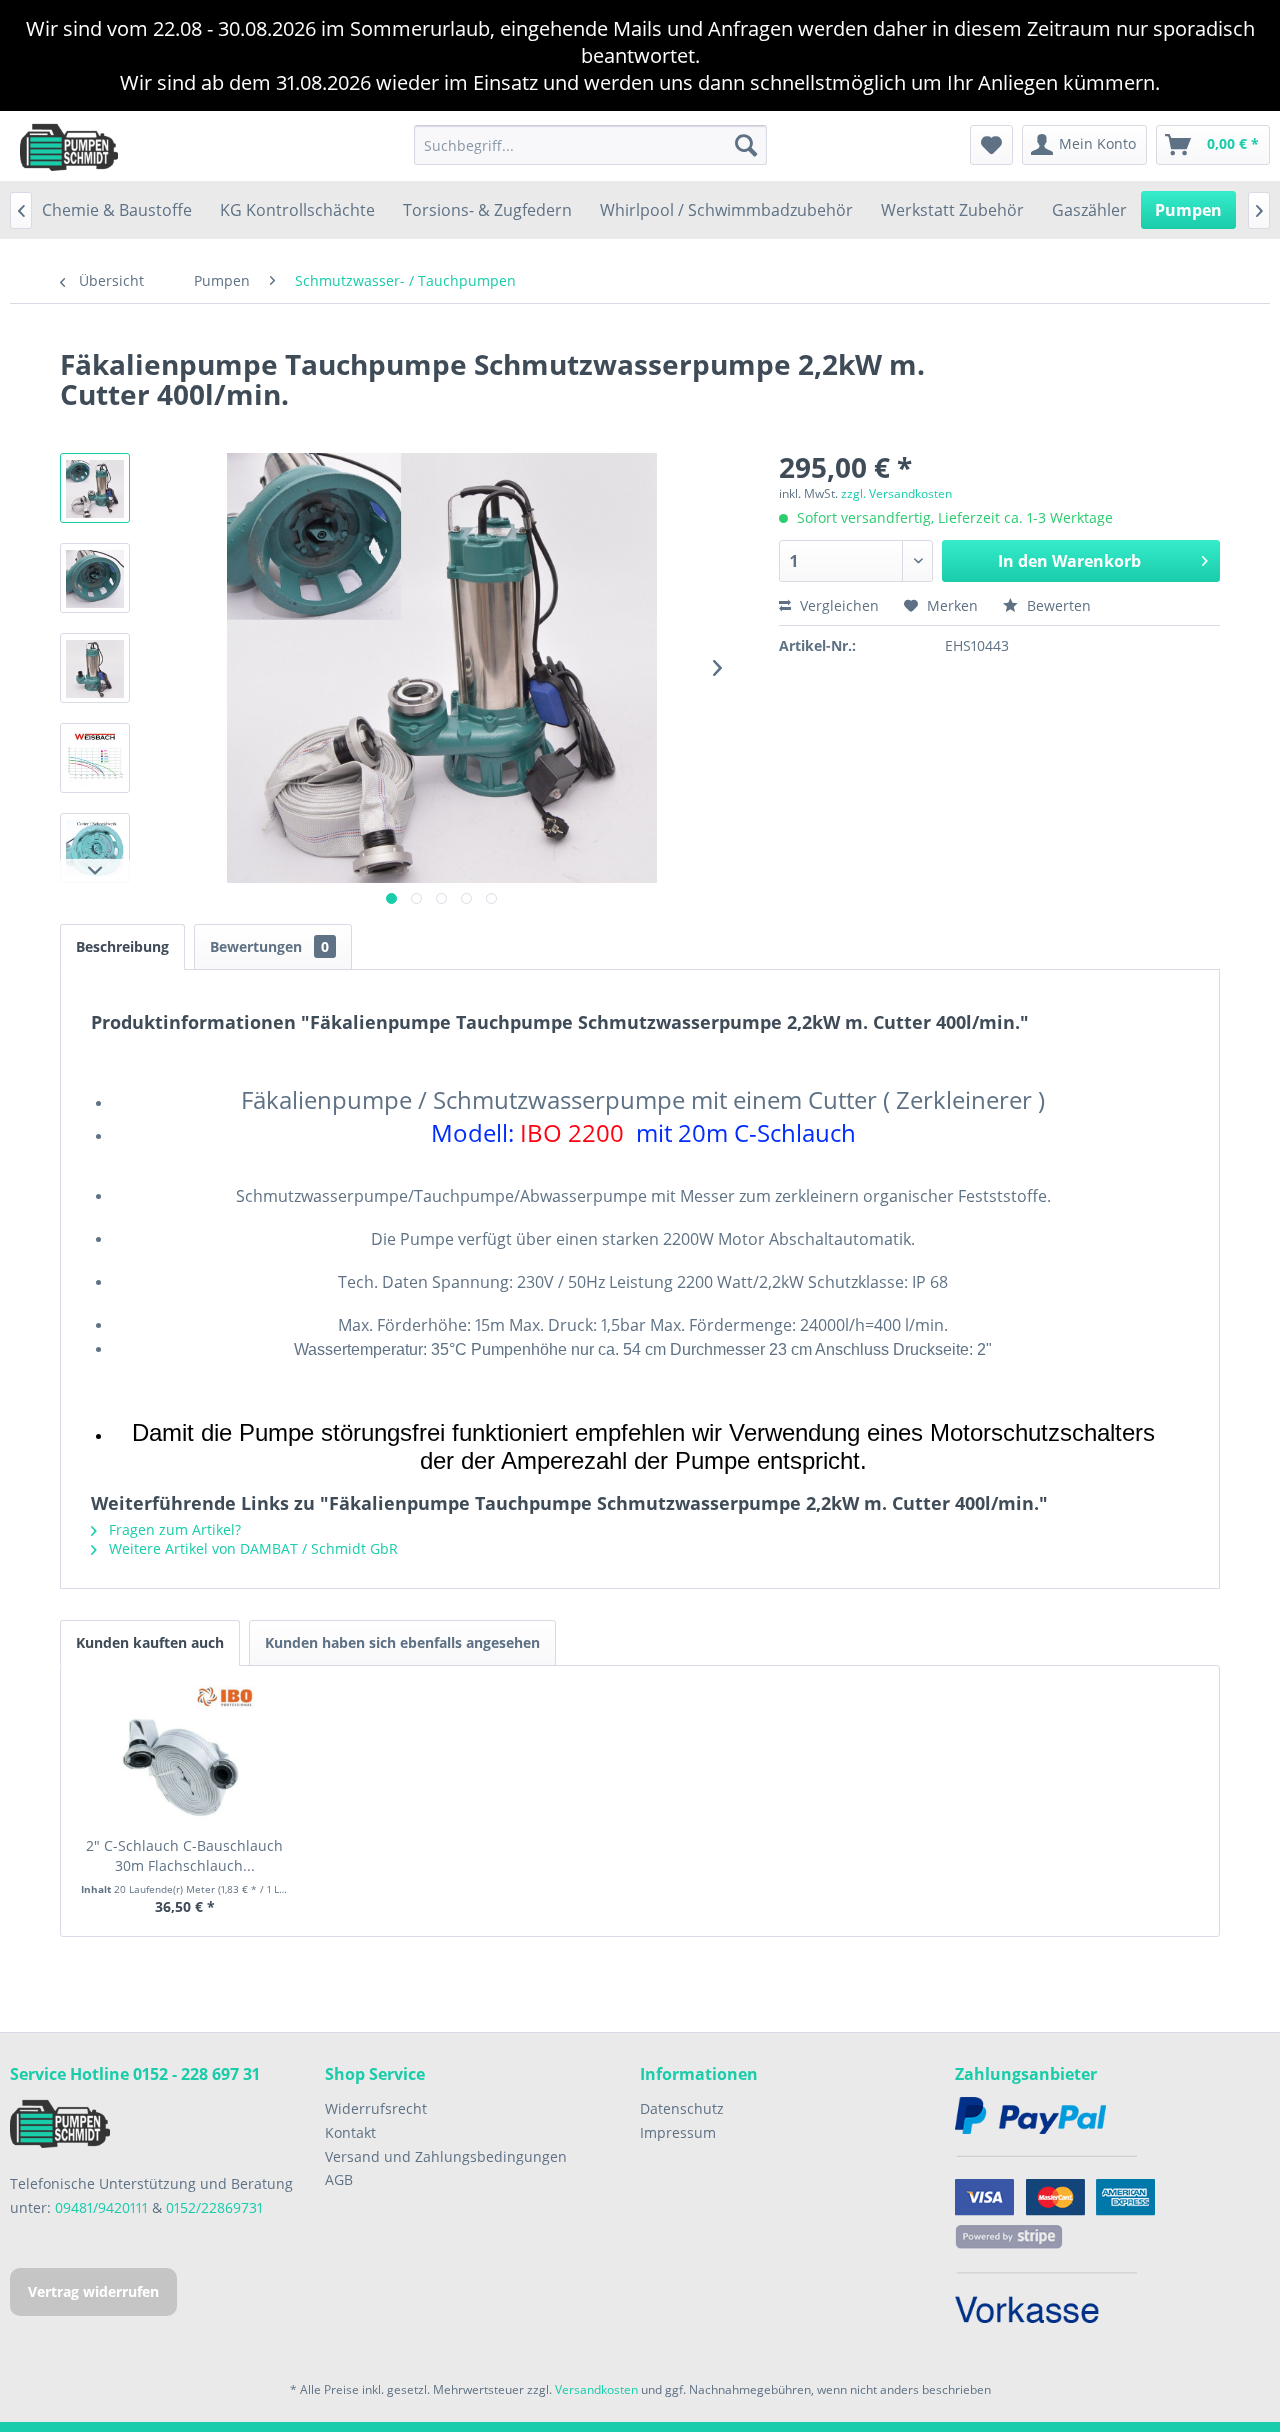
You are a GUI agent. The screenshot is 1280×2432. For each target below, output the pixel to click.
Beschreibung (122, 946)
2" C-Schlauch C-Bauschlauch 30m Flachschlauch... (184, 1855)
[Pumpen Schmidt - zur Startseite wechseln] (69, 146)
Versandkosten (596, 2389)
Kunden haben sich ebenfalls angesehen (402, 1642)
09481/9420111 (101, 2207)
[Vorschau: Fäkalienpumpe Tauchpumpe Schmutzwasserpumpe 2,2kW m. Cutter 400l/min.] (95, 488)
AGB (339, 2179)
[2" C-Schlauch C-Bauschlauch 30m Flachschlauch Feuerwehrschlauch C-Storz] (185, 1756)
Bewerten (1057, 605)
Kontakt (350, 2132)
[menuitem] (590, 145)
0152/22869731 (214, 2207)
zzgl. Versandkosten (896, 493)
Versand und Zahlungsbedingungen (446, 2156)
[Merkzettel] (991, 145)
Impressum (678, 2132)
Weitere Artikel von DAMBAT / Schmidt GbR (251, 1548)
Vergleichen (837, 605)
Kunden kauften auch (150, 1642)
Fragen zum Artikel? (173, 1529)
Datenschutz (682, 2108)
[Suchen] (746, 145)
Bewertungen (269, 946)
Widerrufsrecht (376, 2108)
